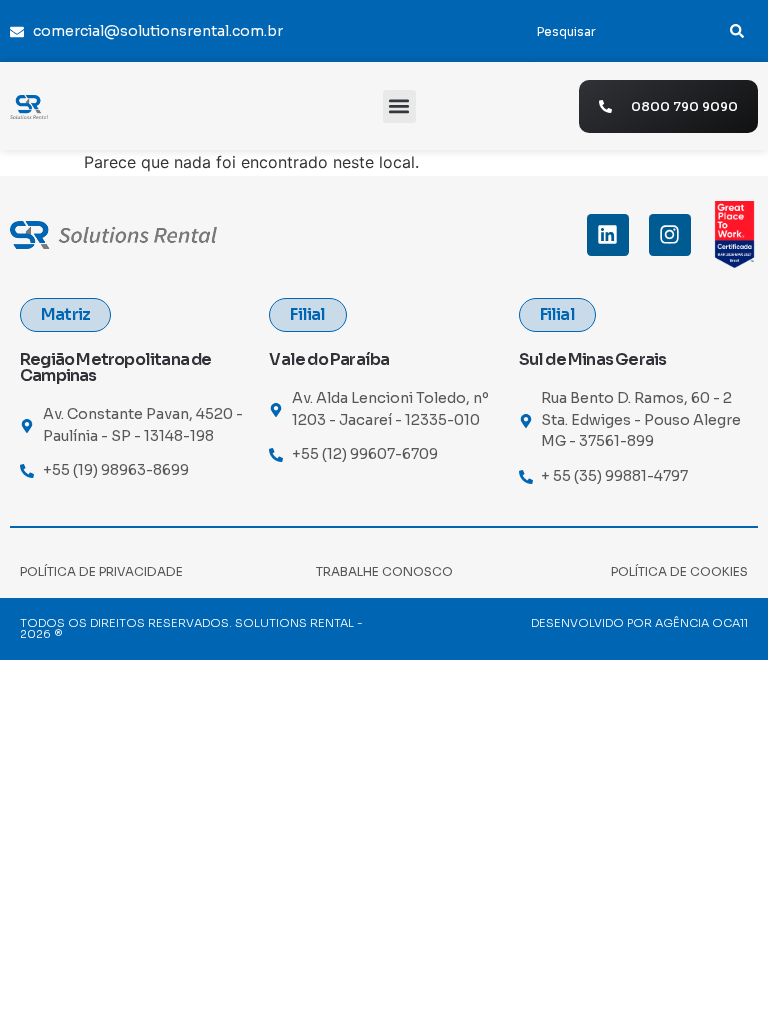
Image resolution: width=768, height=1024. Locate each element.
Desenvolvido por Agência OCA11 (639, 623)
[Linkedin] (608, 235)
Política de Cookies (679, 571)
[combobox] (616, 31)
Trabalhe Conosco (384, 571)
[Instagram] (670, 235)
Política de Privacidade (101, 571)
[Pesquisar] (737, 31)
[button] (399, 106)
